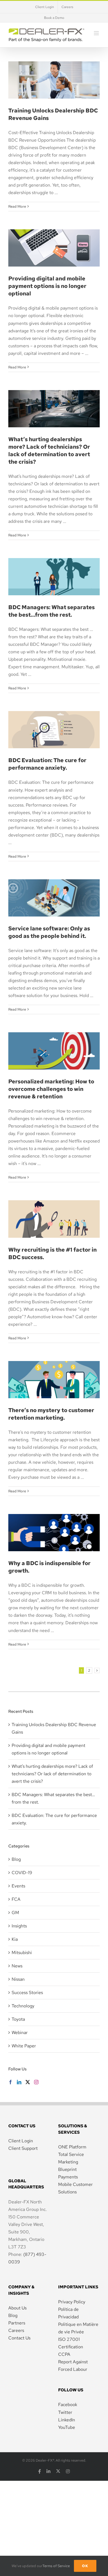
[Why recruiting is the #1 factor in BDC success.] (54, 1219)
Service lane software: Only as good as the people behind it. (54, 886)
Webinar (20, 2033)
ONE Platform (72, 2147)
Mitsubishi (22, 1953)
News (17, 1966)
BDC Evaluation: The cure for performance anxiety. (54, 717)
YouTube (67, 2427)
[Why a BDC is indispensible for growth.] (54, 1533)
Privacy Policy (72, 2302)
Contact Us (19, 2338)
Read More (17, 206)
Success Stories (27, 1993)
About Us (17, 2308)
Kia (15, 1939)
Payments (68, 2177)
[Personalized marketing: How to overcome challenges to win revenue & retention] (54, 1051)
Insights (19, 1926)
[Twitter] (28, 2082)
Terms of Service (56, 2566)
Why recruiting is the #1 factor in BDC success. (54, 1207)
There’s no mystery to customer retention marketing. (54, 1367)
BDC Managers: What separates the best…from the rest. (54, 559)
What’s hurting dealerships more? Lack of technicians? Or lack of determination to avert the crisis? (49, 450)
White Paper (24, 2046)
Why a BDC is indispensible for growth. (54, 1520)
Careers (16, 2330)
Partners (17, 2323)
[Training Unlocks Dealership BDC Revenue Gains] (54, 80)
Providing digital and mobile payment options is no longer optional (54, 231)
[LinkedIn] (19, 2082)
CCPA (64, 2354)
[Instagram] (36, 2082)
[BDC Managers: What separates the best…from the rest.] (54, 577)
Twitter (65, 2412)
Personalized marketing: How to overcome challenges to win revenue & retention (54, 1033)
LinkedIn (67, 2420)
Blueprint (67, 2169)
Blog (16, 1859)
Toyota (18, 2019)
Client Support (23, 2148)
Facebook (68, 2405)
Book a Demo (54, 18)
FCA (16, 1899)
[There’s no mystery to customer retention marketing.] (54, 1380)
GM (15, 1913)
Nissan (18, 1979)
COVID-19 (22, 1873)
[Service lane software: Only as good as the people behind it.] (54, 898)
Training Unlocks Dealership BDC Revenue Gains (54, 68)
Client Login (21, 2141)
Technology (23, 2006)
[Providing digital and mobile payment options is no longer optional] (54, 248)
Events (18, 1886)
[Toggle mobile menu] (97, 33)
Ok (85, 2566)
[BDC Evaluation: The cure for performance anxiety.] (54, 730)
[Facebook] (11, 2082)
